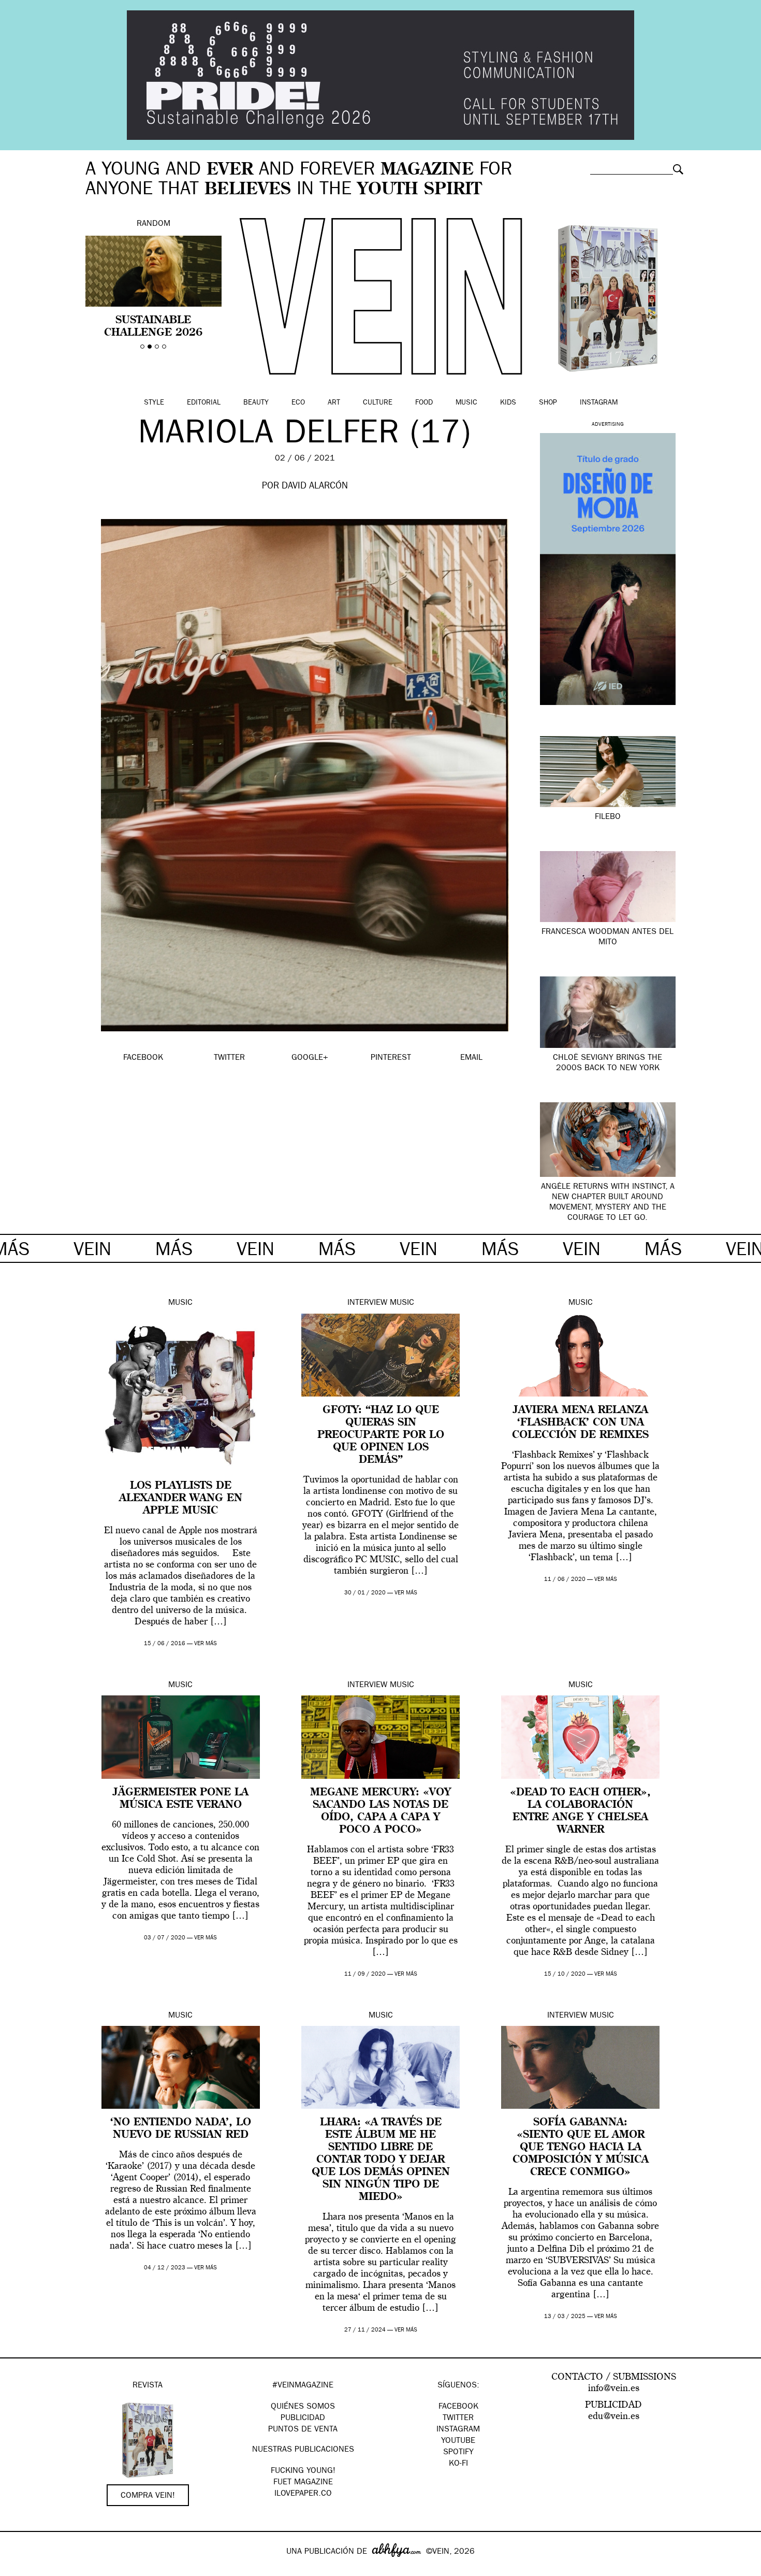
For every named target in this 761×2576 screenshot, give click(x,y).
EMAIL (471, 1058)
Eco (298, 403)
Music (466, 403)
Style (154, 403)
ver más (206, 1644)
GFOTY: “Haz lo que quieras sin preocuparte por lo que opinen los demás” (381, 1435)
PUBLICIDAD (303, 2419)
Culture (378, 403)
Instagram (599, 403)
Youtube (458, 2441)
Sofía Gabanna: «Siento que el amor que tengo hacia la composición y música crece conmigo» (581, 2148)
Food (424, 403)
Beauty (256, 403)
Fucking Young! (303, 2471)
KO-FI (458, 2464)
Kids (508, 403)
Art (334, 403)
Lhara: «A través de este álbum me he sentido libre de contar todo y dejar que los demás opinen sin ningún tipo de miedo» (381, 2160)
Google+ (19, 2569)
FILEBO (608, 817)
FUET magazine (303, 2483)
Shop (548, 403)
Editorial (204, 403)
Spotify (458, 2453)
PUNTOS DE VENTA (303, 2430)
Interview (367, 1303)
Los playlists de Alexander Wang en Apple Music (181, 1499)
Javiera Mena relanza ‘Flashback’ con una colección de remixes (580, 1423)
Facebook (458, 2407)
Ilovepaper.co (303, 2494)
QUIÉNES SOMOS (303, 2407)
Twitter (458, 2419)
